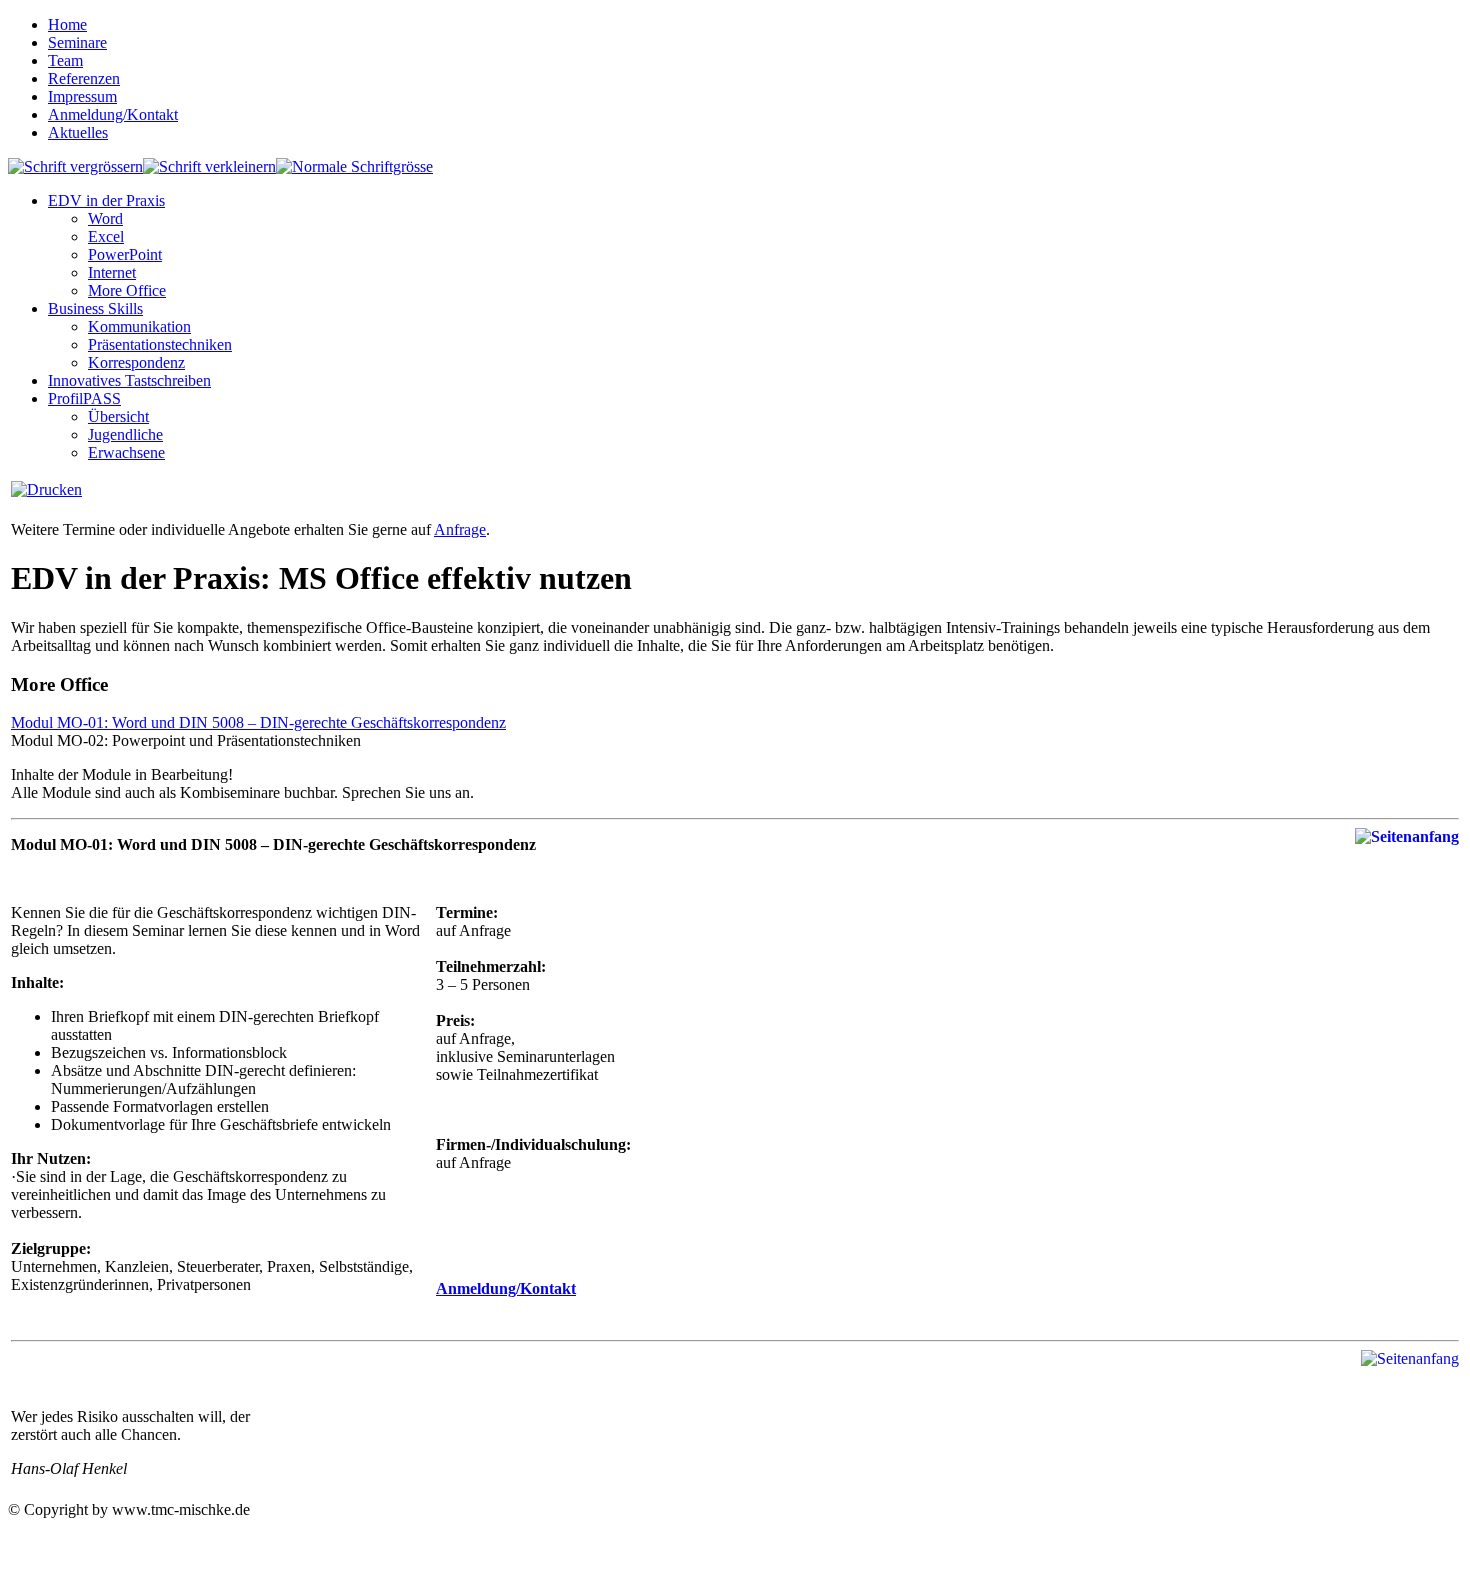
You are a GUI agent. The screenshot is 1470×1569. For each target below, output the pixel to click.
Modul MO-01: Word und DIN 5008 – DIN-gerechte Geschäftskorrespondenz (258, 722)
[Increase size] (75, 166)
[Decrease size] (209, 166)
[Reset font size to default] (354, 166)
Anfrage (460, 529)
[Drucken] (46, 489)
